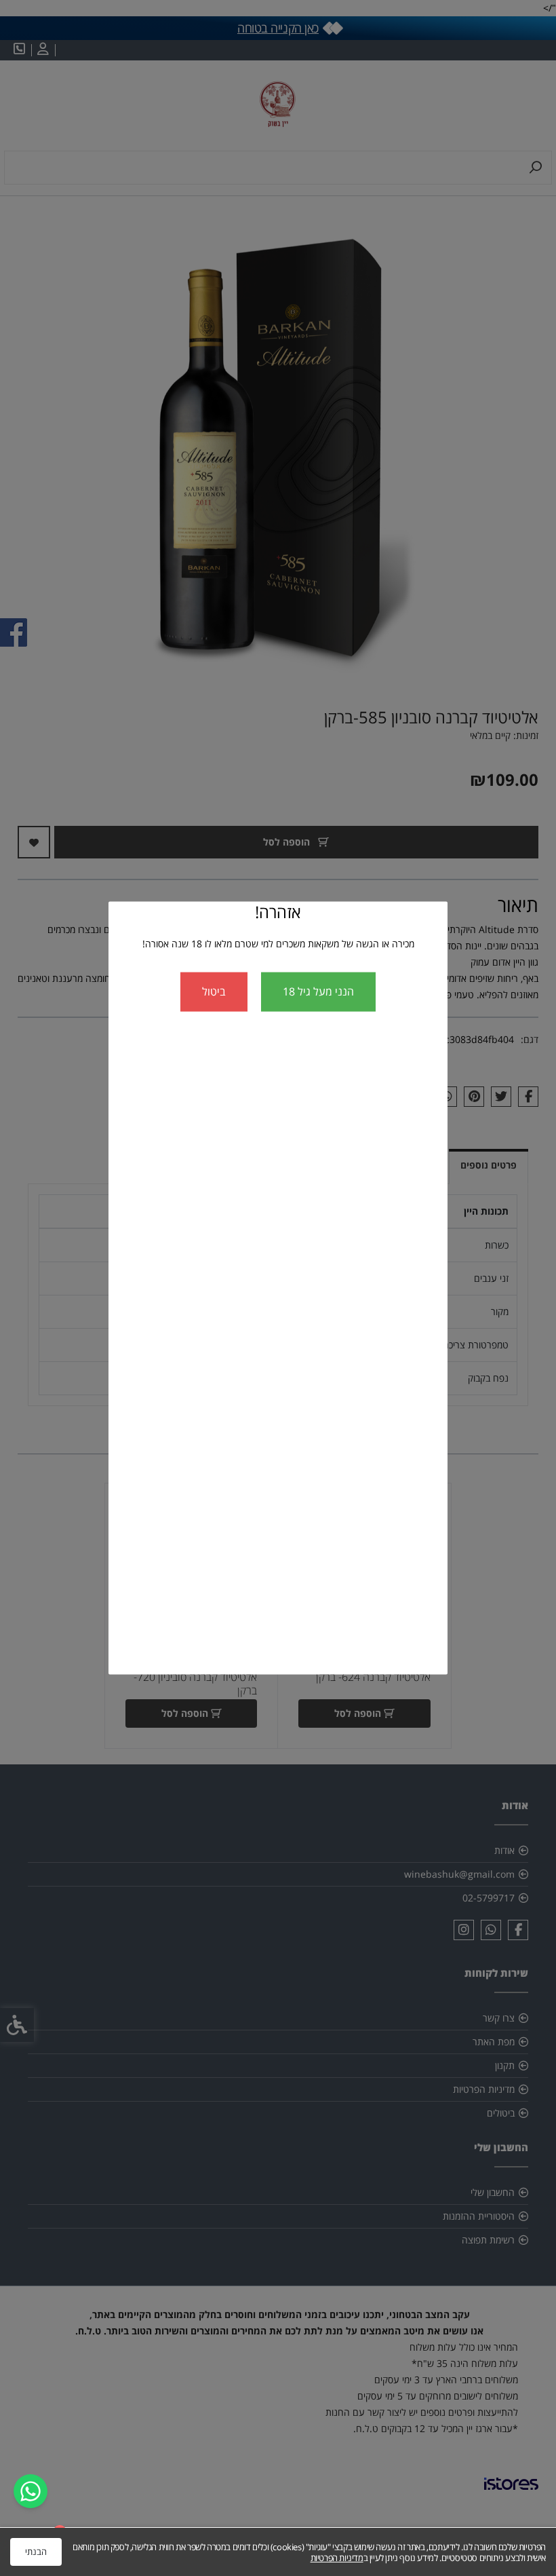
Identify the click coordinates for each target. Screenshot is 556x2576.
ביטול (214, 991)
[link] (31, 2491)
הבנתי (36, 2552)
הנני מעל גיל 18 (318, 991)
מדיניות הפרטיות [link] (337, 2558)
